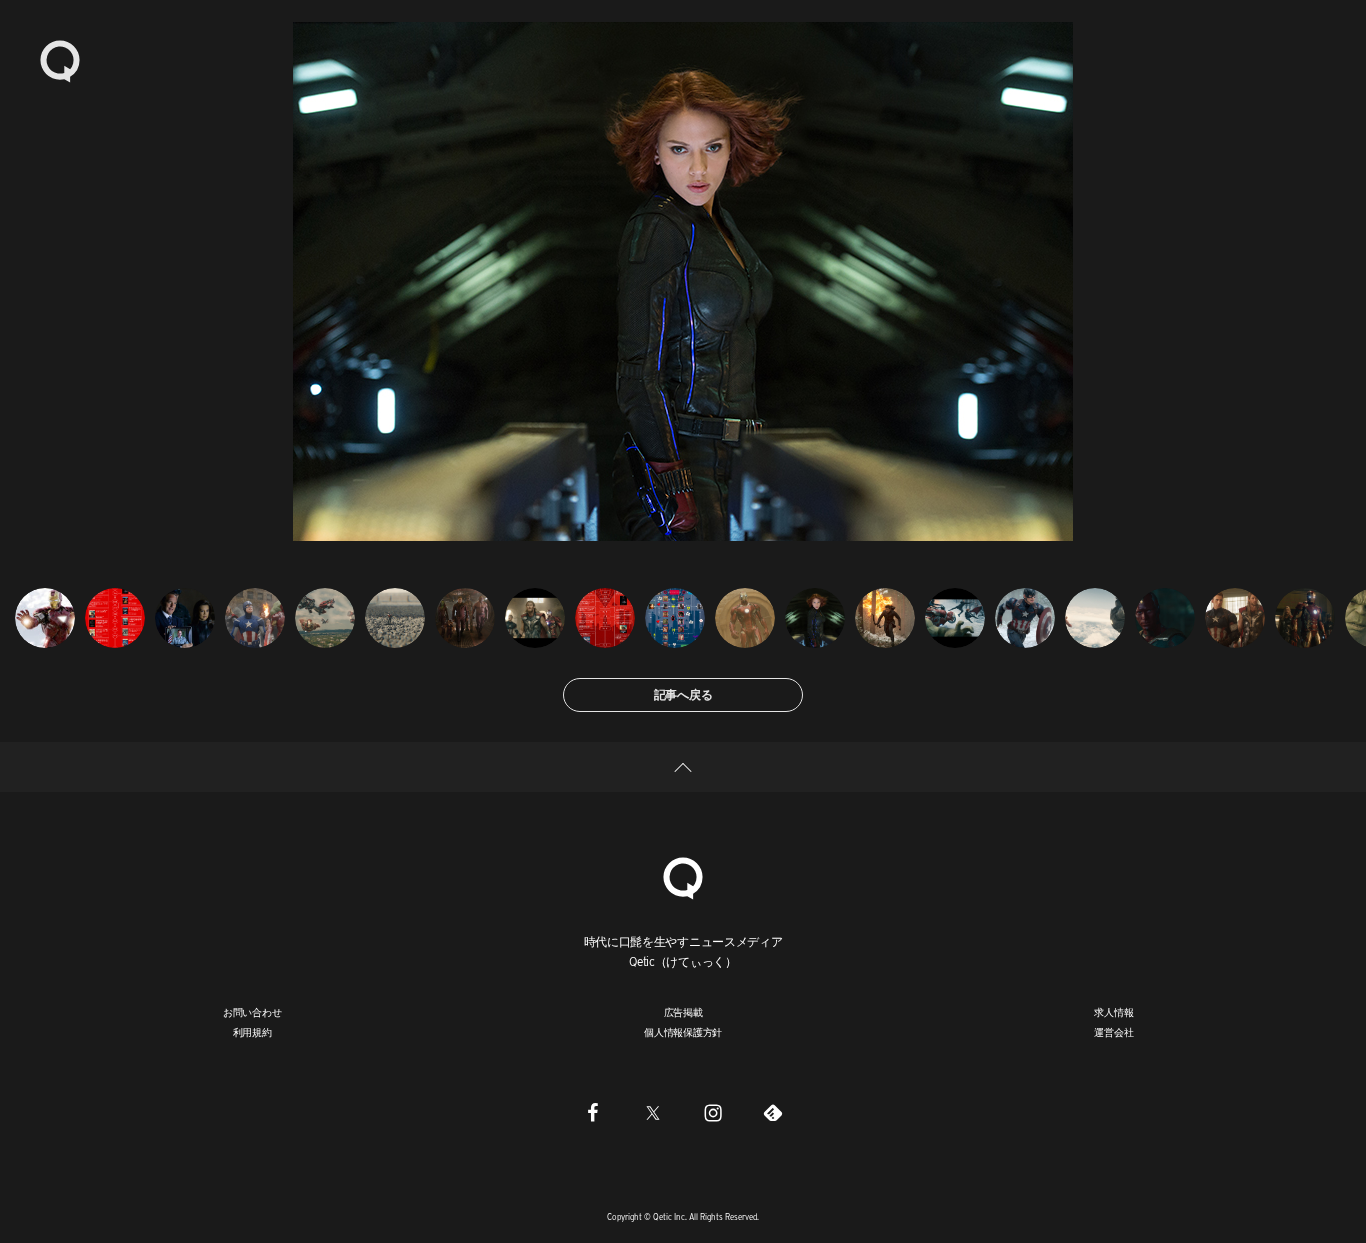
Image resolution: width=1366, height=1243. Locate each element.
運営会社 (1113, 1032)
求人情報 (1113, 1012)
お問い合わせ (252, 1012)
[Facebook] (593, 1113)
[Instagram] (713, 1113)
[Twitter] (653, 1113)
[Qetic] (60, 60)
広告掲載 (683, 1012)
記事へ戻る (683, 694)
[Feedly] (773, 1113)
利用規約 (252, 1032)
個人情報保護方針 (683, 1032)
